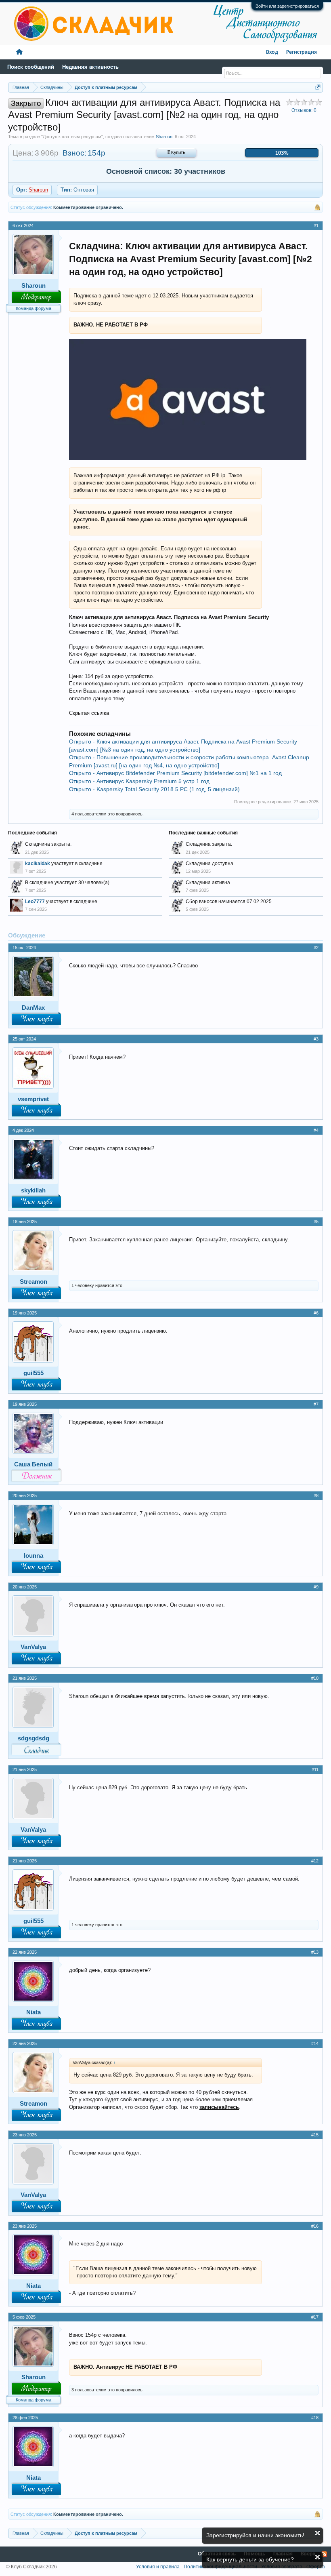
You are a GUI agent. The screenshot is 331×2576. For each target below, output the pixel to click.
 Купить (176, 153)
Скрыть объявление (317, 2533)
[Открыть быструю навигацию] (318, 87)
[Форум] (19, 52)
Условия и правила (158, 2567)
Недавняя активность (90, 67)
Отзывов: (304, 110)
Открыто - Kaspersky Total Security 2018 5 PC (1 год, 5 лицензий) (154, 789)
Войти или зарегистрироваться (287, 6)
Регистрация (302, 52)
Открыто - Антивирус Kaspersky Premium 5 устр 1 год (139, 781)
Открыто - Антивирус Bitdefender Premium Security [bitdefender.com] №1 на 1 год (175, 773)
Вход (272, 52)
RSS (324, 2554)
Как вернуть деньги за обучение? (250, 2559)
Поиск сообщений (31, 67)
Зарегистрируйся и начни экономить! (255, 2535)
